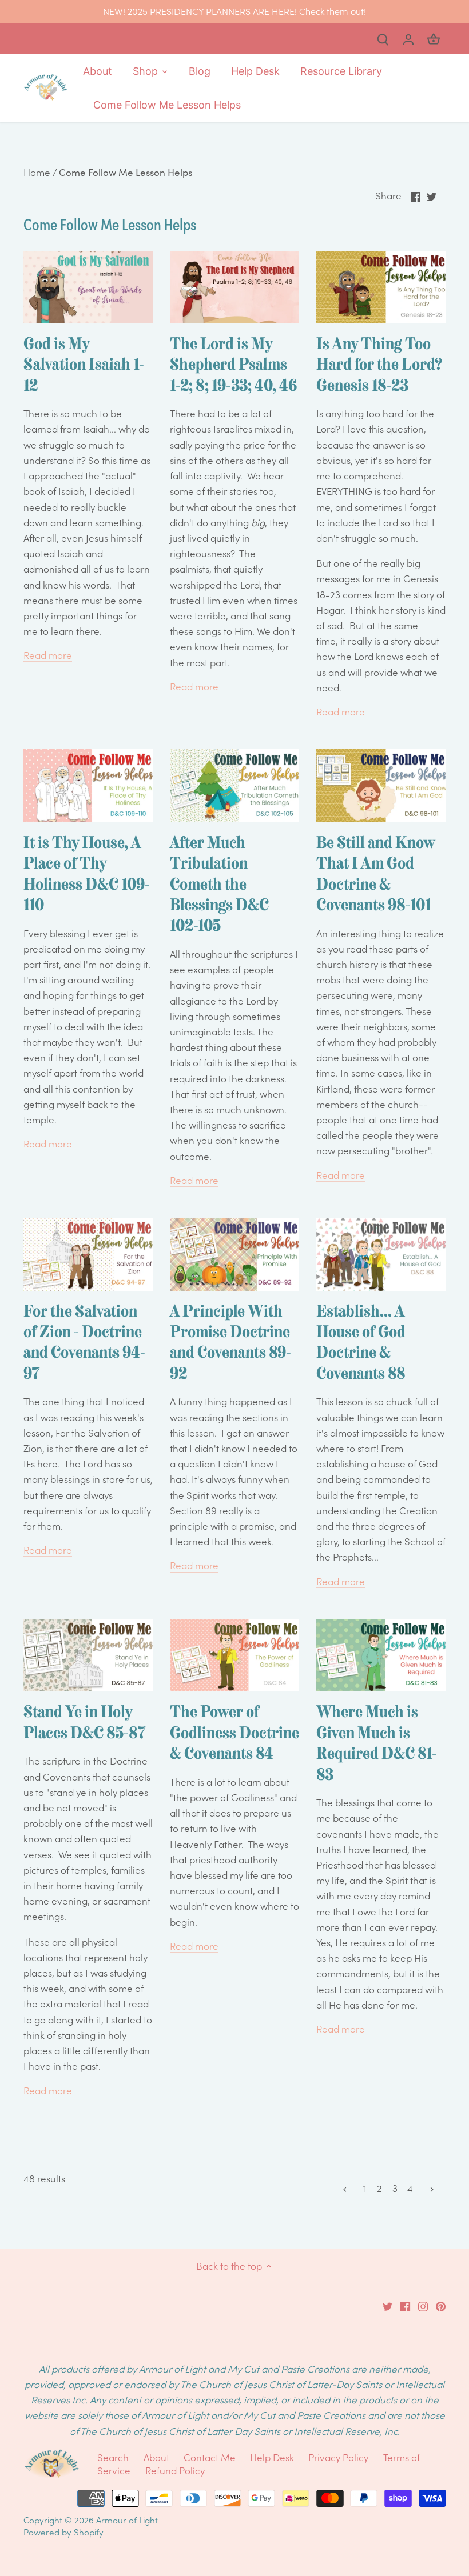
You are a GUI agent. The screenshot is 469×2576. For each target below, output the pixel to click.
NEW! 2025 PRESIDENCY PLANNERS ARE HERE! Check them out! (234, 11)
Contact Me (210, 2457)
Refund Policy (175, 2470)
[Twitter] (387, 2306)
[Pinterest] (441, 2306)
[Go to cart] (434, 39)
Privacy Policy (338, 2457)
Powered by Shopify (63, 2532)
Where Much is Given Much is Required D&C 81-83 (377, 1743)
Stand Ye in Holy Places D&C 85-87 (85, 1722)
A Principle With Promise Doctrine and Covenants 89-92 (230, 1342)
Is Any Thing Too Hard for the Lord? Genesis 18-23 (379, 364)
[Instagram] (423, 2306)
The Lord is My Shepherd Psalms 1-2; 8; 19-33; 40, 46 (233, 364)
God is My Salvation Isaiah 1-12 (84, 364)
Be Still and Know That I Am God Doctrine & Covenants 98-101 (375, 873)
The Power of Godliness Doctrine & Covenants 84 (234, 1732)
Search (113, 2457)
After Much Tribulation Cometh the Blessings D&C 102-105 (219, 884)
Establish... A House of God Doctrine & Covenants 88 (361, 1342)
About (158, 2457)
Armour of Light (127, 2520)
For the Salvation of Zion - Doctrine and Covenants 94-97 (84, 1342)
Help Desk (272, 2457)
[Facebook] (405, 2306)
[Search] (383, 39)
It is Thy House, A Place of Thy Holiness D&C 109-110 (87, 873)
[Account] (408, 39)
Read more (48, 655)
